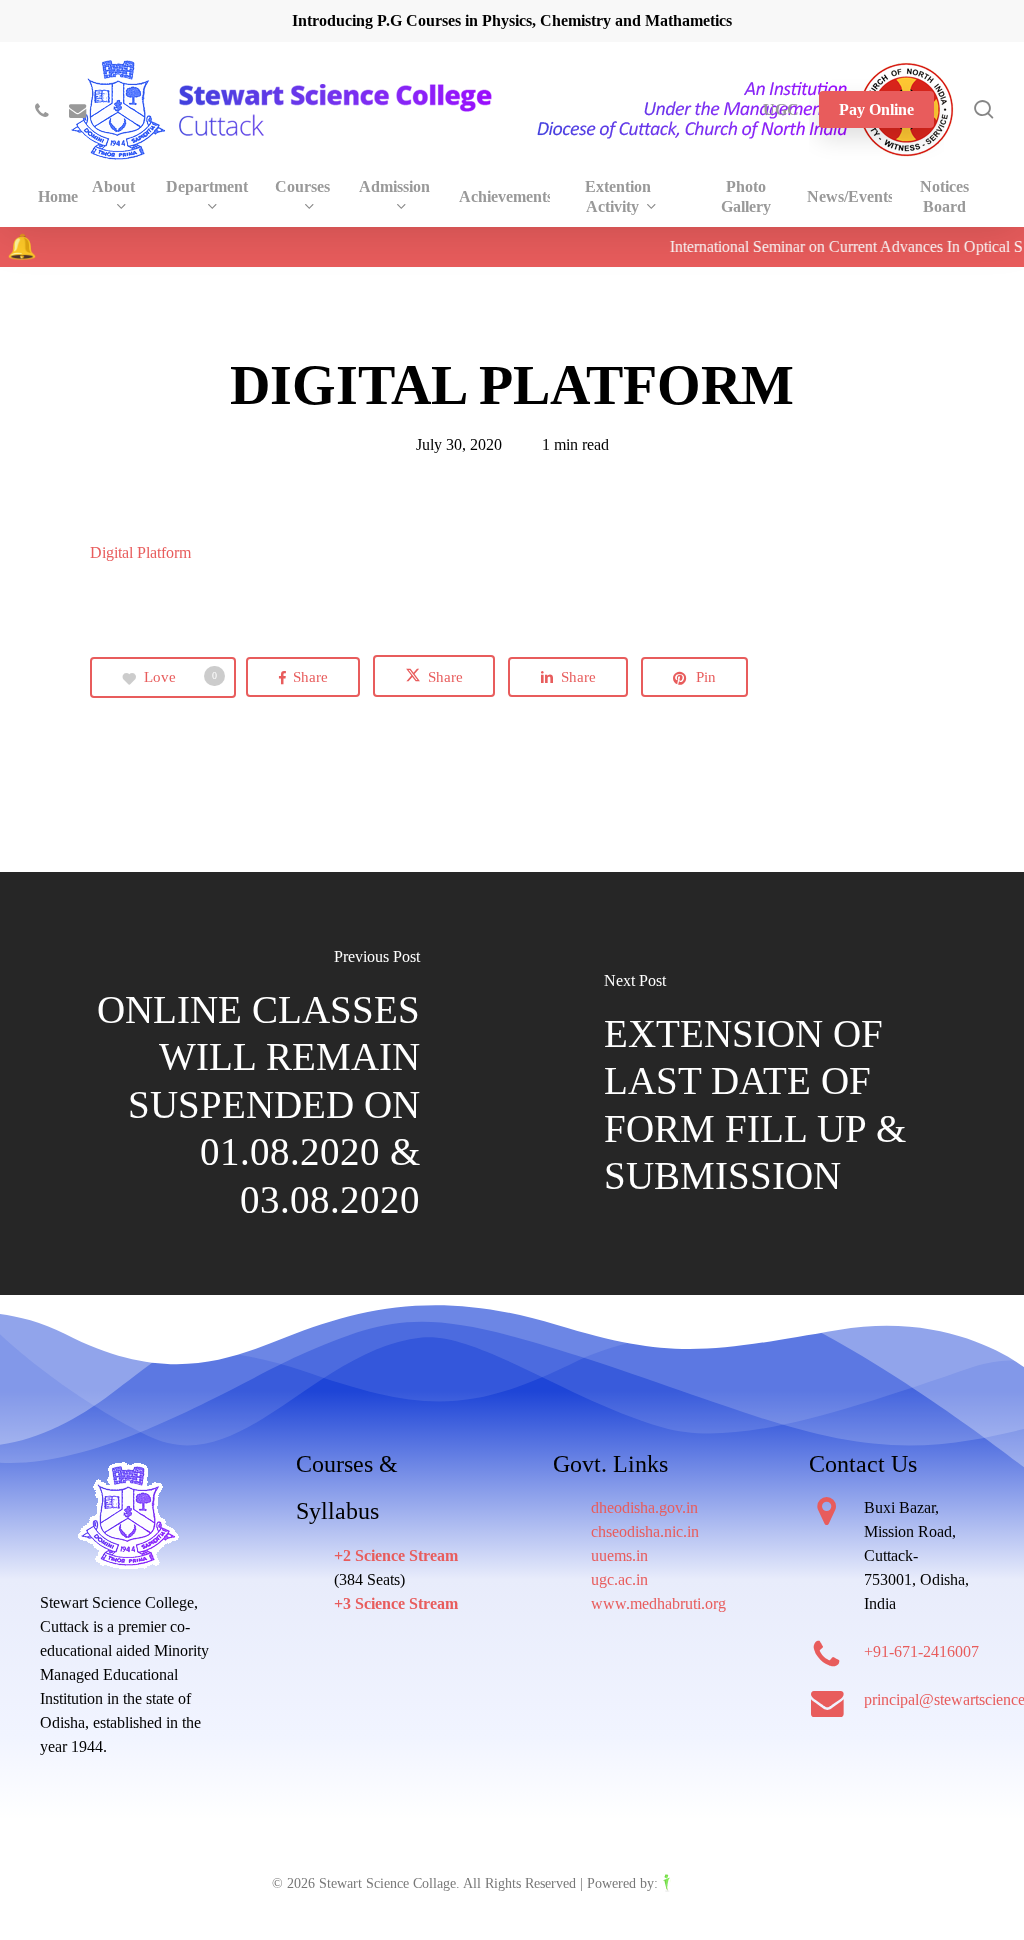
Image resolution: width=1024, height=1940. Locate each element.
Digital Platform (140, 552)
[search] (984, 109)
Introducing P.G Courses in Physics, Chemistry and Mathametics (512, 20)
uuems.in (619, 1555)
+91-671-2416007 (921, 1651)
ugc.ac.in (619, 1579)
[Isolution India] (707, 1883)
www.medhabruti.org (658, 1603)
